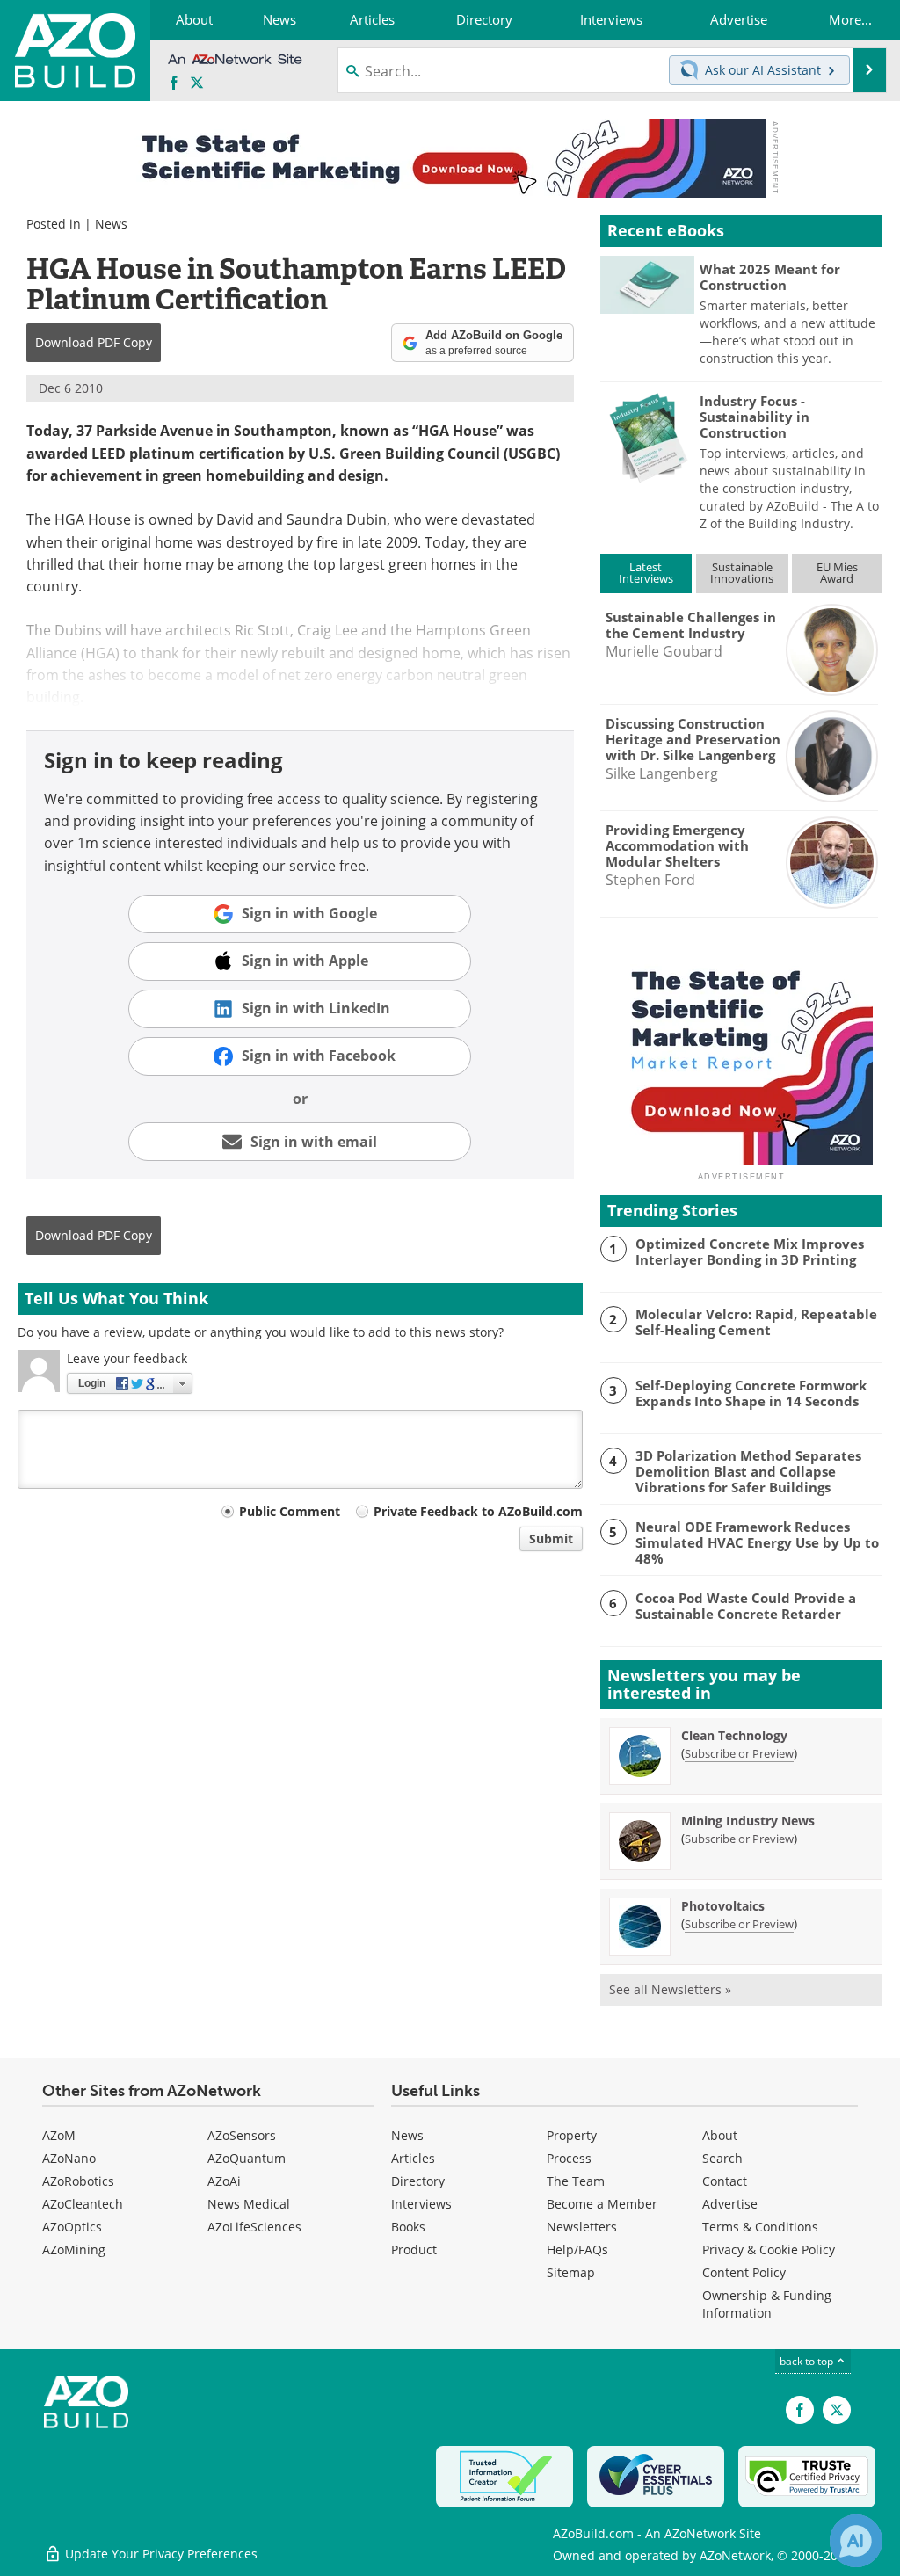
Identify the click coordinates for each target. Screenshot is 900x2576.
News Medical (249, 2204)
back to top (808, 2361)
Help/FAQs (577, 2249)
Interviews (421, 2204)
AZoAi (224, 2181)
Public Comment (290, 1511)
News (111, 224)
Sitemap (571, 2272)
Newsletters (582, 2227)
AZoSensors (242, 2135)
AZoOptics (72, 2227)
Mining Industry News (748, 1821)
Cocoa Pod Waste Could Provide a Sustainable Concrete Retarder (746, 1606)
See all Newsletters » (670, 1989)
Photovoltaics (723, 1906)
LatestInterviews (646, 573)
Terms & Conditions (760, 2227)
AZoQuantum (247, 2158)
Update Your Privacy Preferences (160, 2554)
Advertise (730, 2204)
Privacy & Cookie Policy (769, 2249)
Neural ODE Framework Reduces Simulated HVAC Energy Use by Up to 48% (757, 1542)
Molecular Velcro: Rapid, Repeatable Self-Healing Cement (756, 1322)
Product (414, 2249)
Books (408, 2227)
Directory (418, 2181)
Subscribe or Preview (739, 1753)
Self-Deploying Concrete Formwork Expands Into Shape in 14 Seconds (751, 1393)
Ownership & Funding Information (767, 2304)
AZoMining (74, 2249)
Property (572, 2135)
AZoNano (69, 2158)
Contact (725, 2181)
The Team (576, 2181)
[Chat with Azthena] (856, 2541)
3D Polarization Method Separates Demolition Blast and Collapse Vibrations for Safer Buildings (748, 1471)
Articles (413, 2158)
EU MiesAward (837, 573)
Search (722, 2158)
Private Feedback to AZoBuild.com (478, 1511)
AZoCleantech (83, 2204)
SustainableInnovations (742, 573)
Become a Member (602, 2204)
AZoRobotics (78, 2181)
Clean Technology (734, 1735)
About (720, 2135)
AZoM (59, 2135)
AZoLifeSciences (254, 2227)
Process (569, 2158)
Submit (551, 1538)
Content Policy (744, 2272)
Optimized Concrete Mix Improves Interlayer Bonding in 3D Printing (750, 1252)
